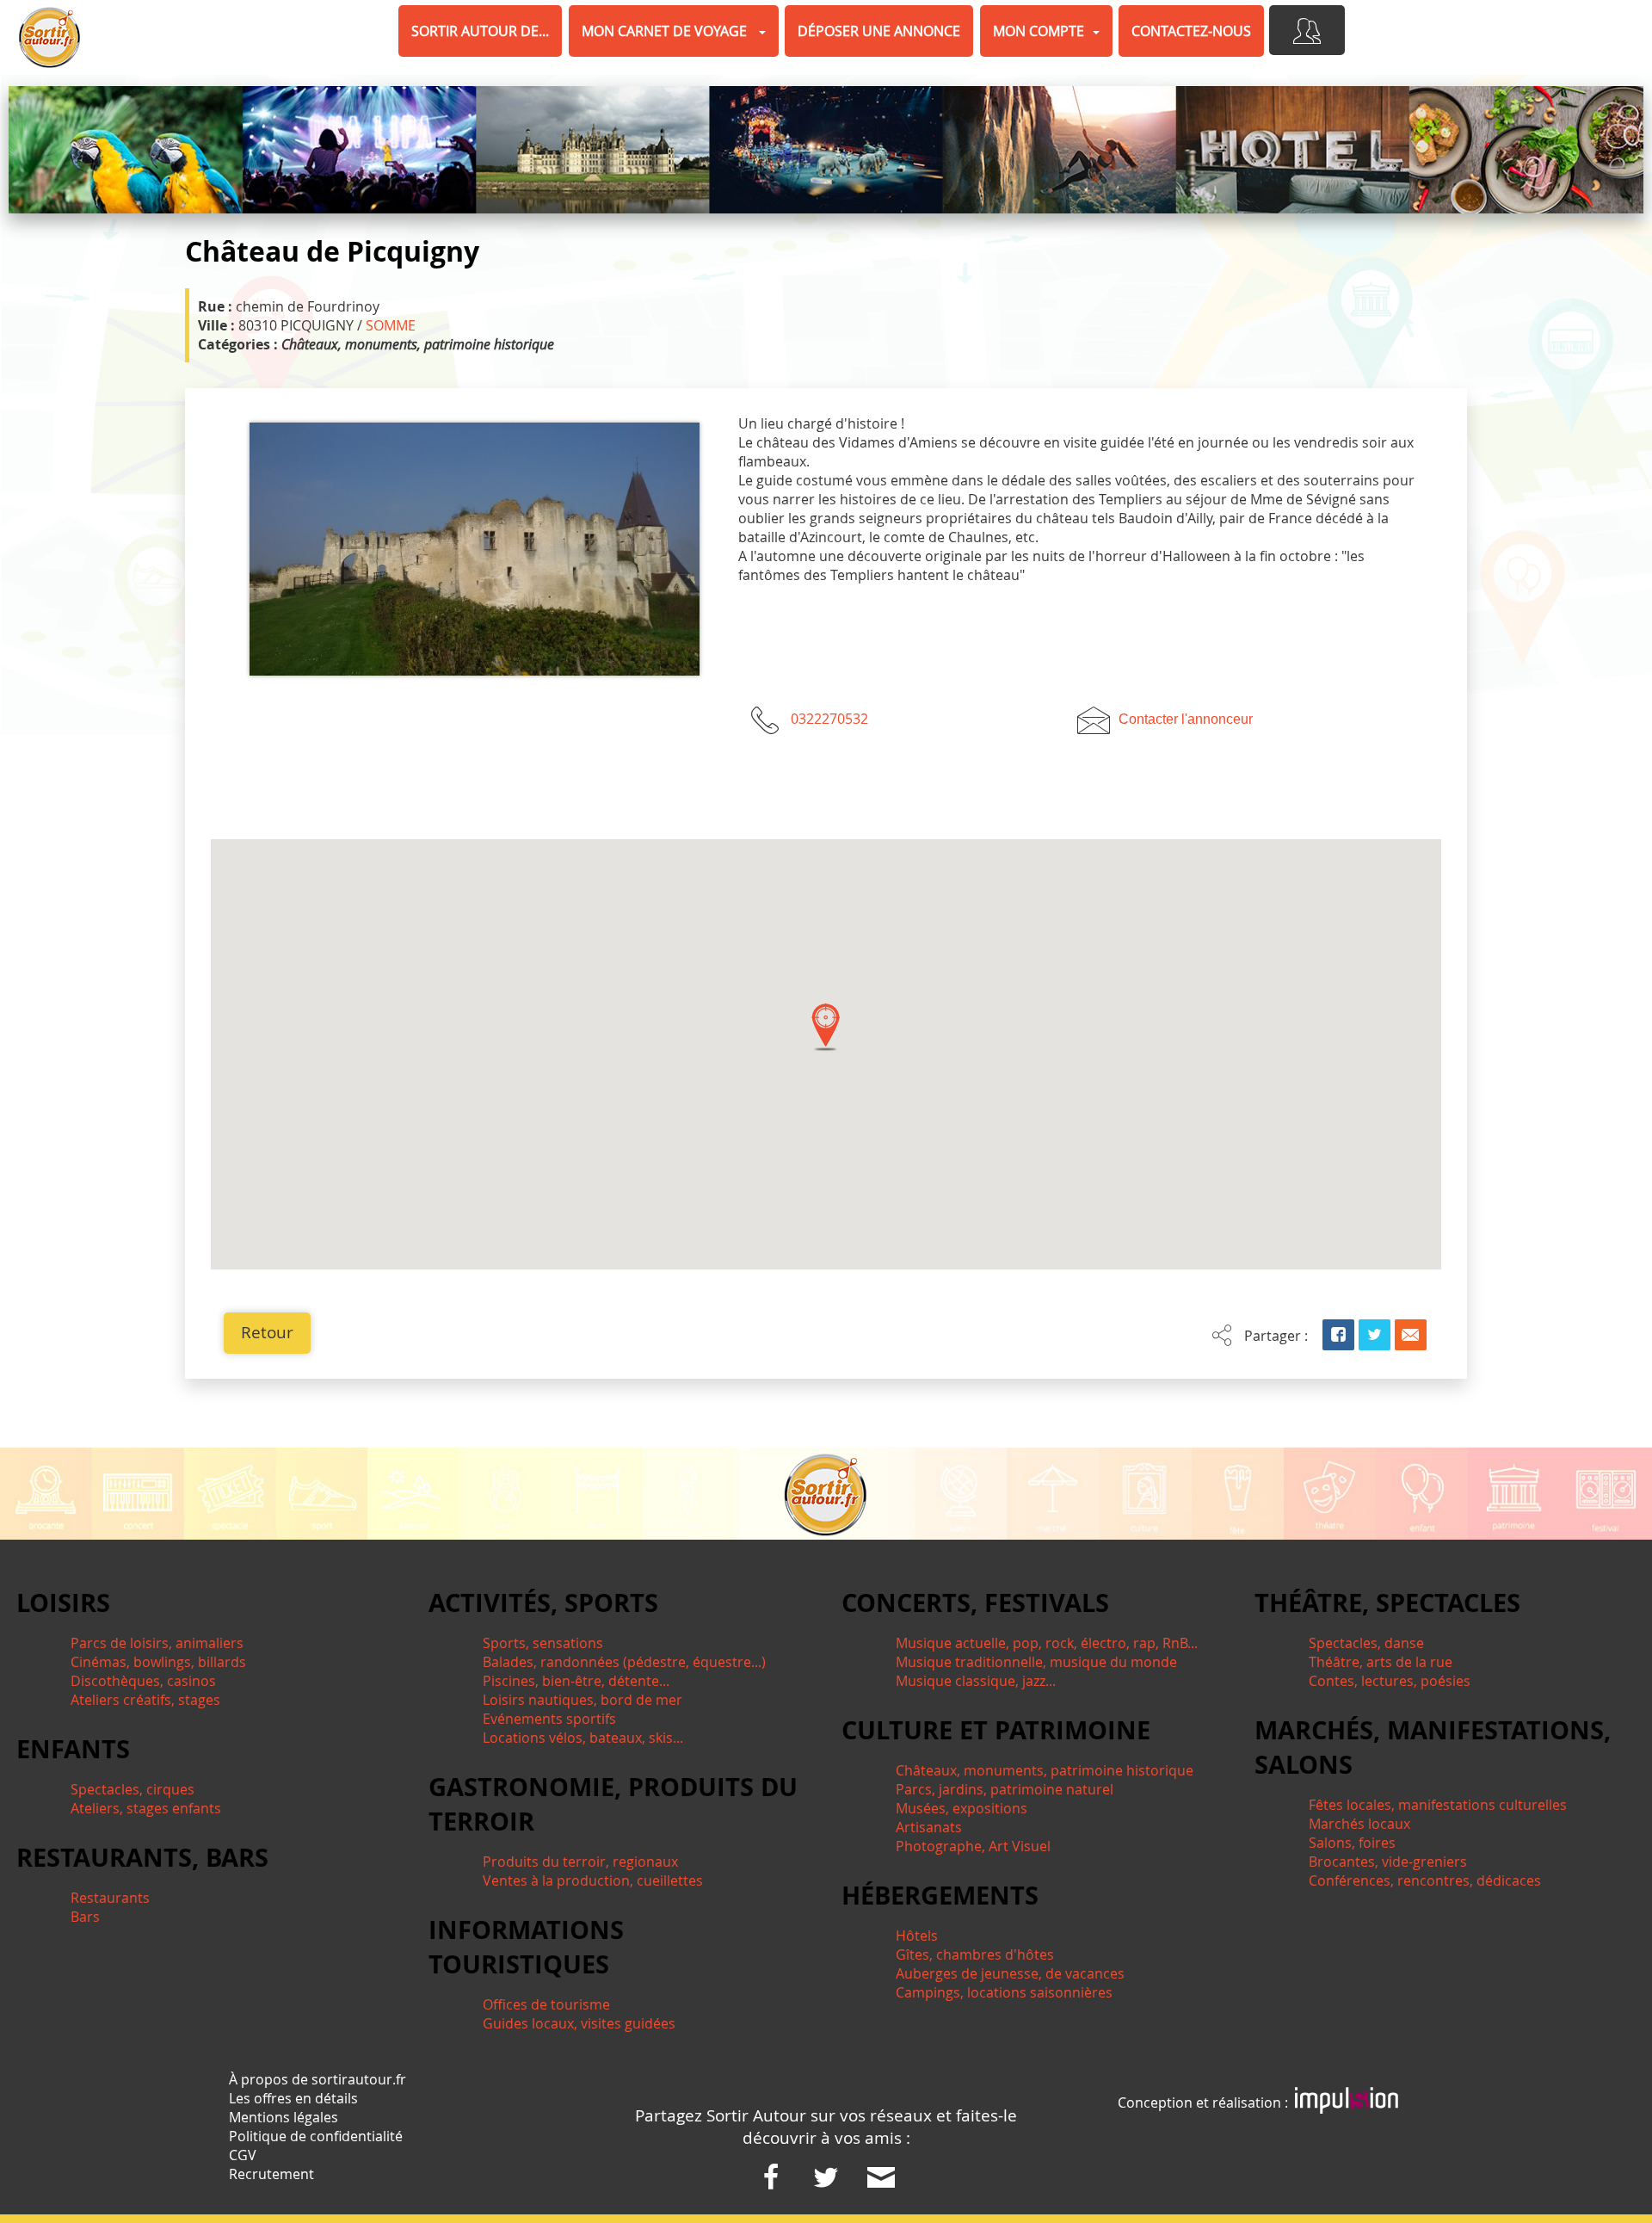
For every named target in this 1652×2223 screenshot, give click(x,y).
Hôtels (917, 1936)
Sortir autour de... (480, 31)
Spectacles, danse (1366, 1643)
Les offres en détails (293, 2098)
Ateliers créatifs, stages (145, 1700)
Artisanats (929, 1827)
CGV (243, 2155)
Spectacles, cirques (133, 1789)
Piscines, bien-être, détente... (576, 1681)
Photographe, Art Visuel (973, 1846)
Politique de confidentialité (316, 2136)
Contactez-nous (1191, 31)
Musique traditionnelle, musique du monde (1036, 1662)
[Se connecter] (1307, 30)
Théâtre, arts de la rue (1381, 1662)
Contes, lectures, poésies (1390, 1681)
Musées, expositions (962, 1808)
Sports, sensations (543, 1643)
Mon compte (1039, 31)
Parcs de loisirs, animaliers (157, 1643)
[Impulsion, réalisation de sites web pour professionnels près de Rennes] (1347, 2103)
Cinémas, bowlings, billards (158, 1662)
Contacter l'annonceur (1186, 719)
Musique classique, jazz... (976, 1681)
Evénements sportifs (549, 1719)
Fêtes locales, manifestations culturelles (1438, 1805)
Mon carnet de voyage (666, 31)
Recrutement (271, 2174)
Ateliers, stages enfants (146, 1808)
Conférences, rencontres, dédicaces (1425, 1880)
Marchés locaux (1359, 1824)
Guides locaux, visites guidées (579, 2023)
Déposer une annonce (879, 31)
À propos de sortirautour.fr (317, 2079)
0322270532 (829, 719)
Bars (85, 1917)
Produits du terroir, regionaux (580, 1862)
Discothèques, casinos (143, 1681)
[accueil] (50, 37)
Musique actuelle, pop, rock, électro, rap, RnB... (1047, 1643)
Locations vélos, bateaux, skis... (583, 1738)
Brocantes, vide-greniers (1388, 1862)
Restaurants (110, 1898)
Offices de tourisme (546, 2004)
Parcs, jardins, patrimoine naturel (1005, 1789)
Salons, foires (1352, 1843)
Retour (267, 1332)
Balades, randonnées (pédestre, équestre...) (624, 1662)
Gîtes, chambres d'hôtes (975, 1954)
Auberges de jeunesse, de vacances (1010, 1973)
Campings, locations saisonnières (1004, 1992)
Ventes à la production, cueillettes (593, 1880)
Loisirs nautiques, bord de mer (583, 1700)
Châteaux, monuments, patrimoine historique (1045, 1770)
